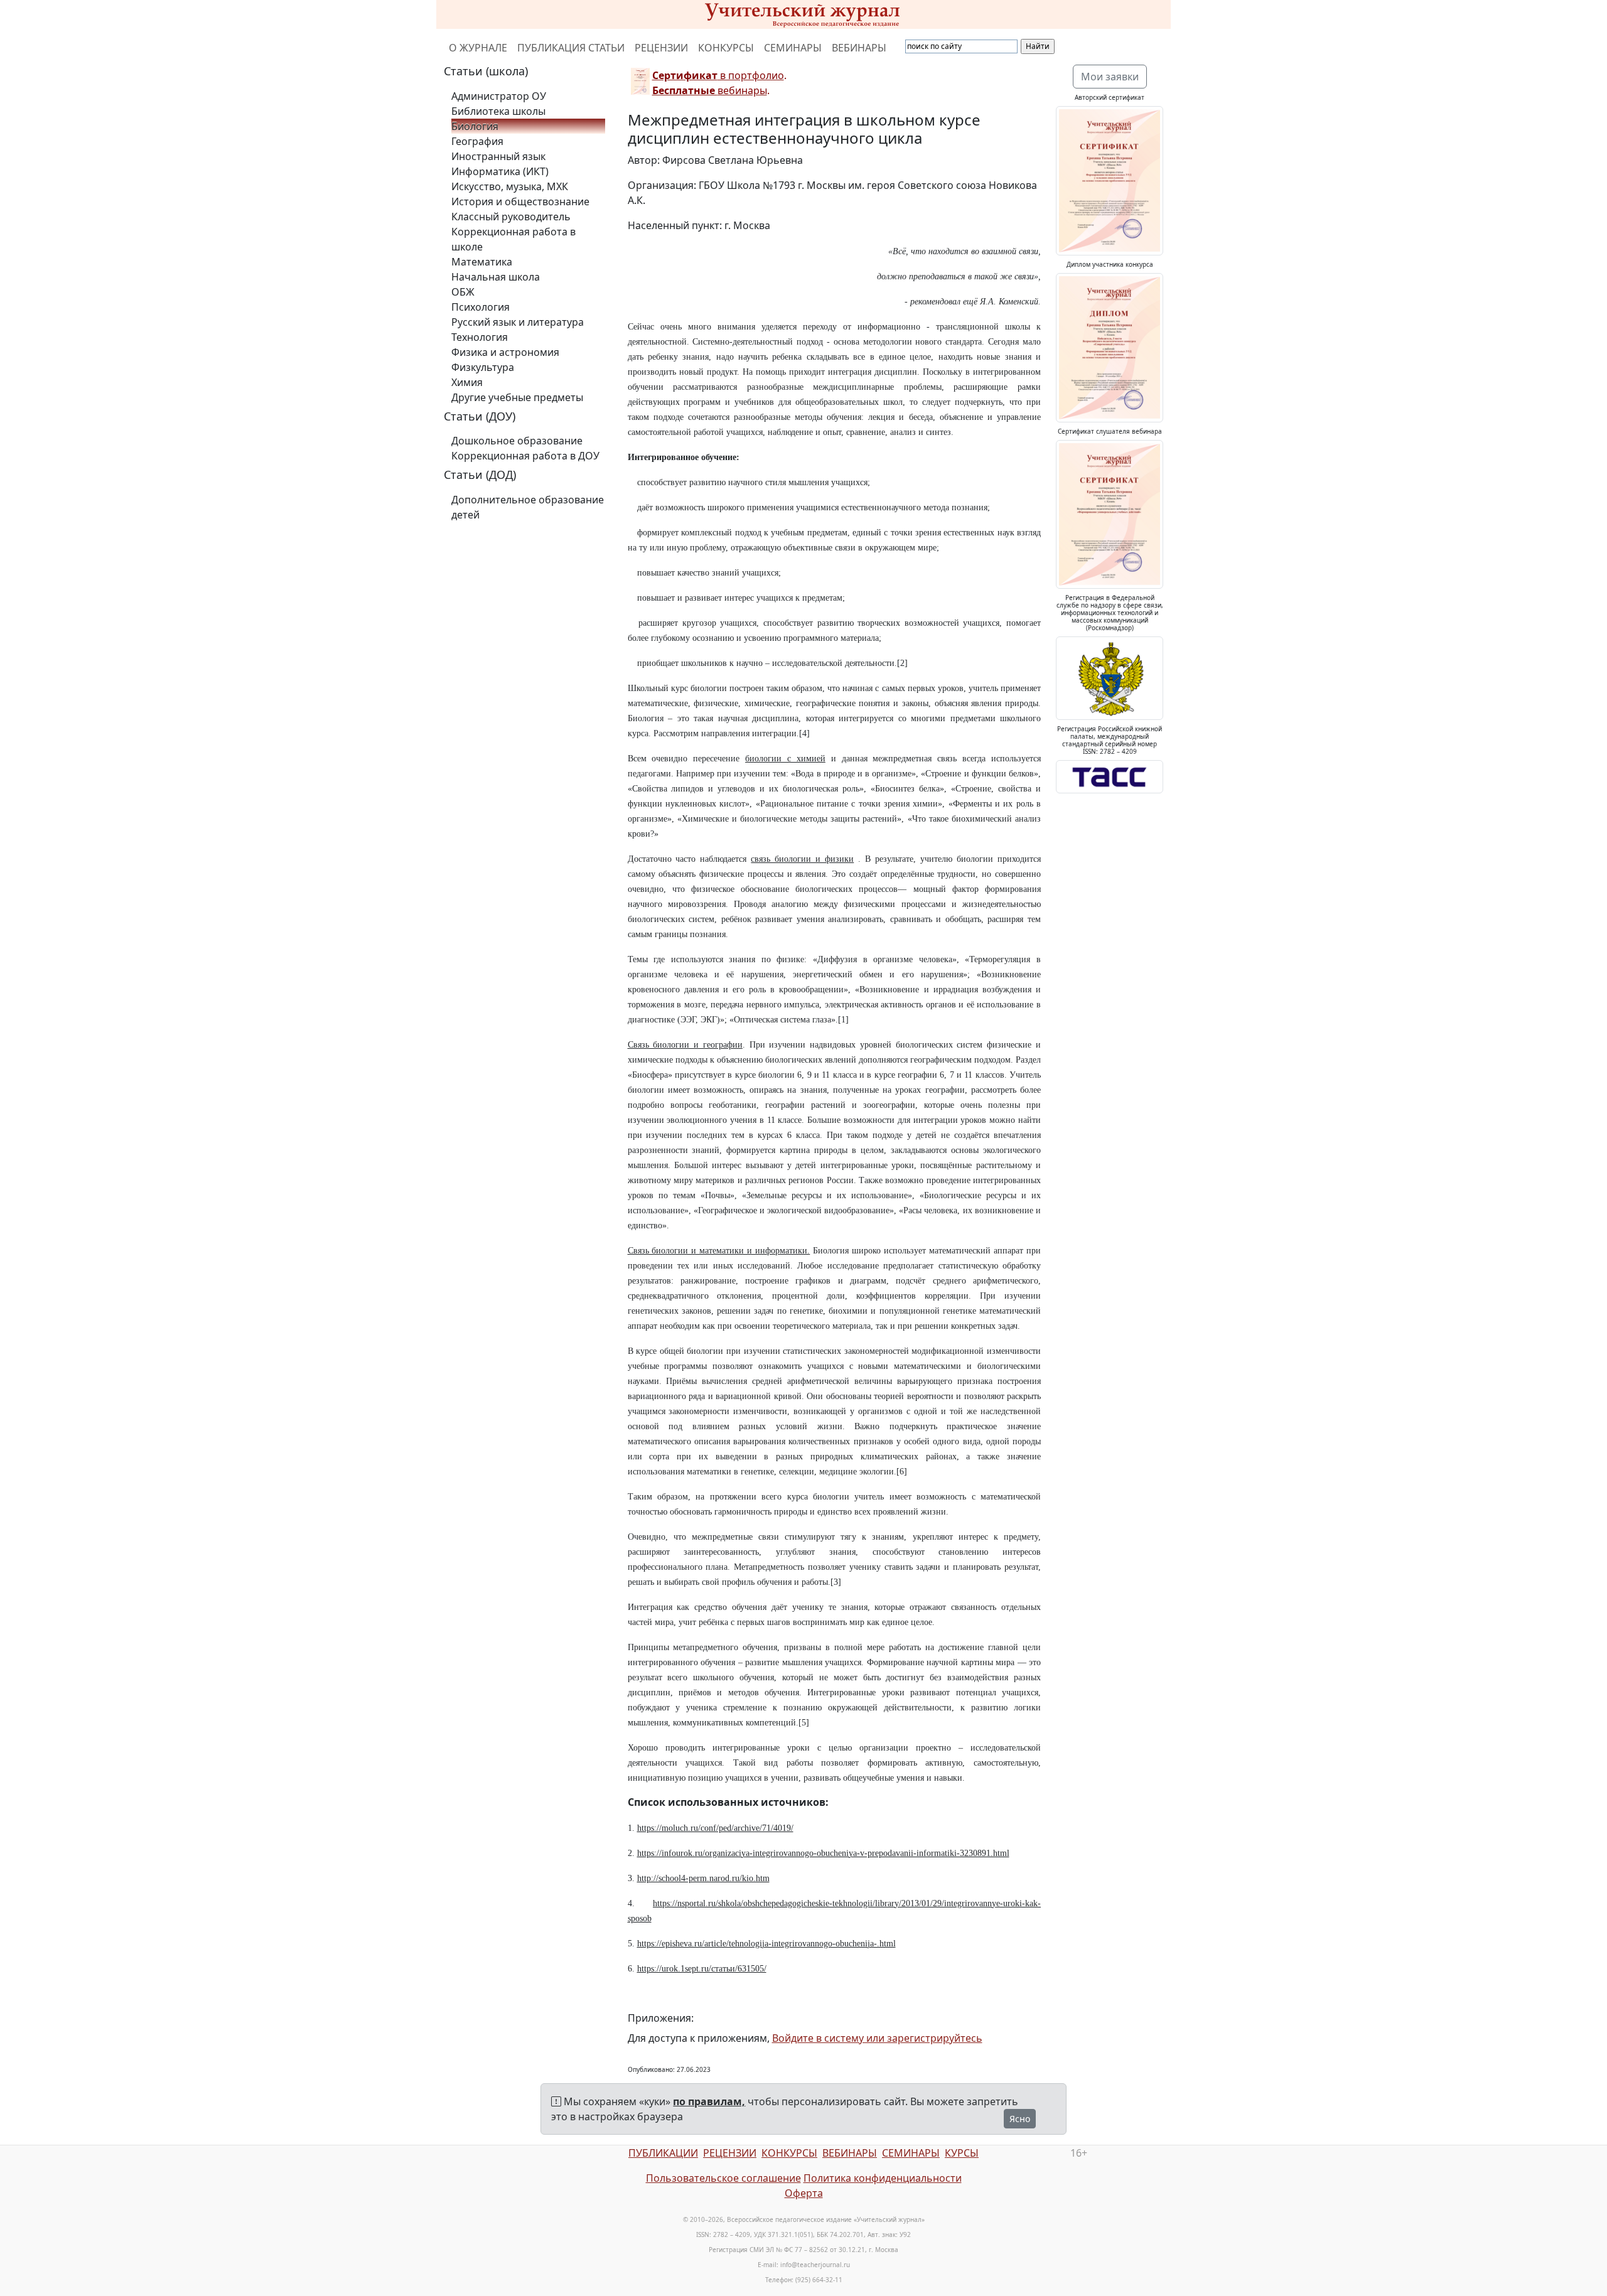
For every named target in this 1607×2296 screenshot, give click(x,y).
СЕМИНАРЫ (793, 48)
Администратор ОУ (499, 96)
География (477, 141)
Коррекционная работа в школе (513, 239)
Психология (481, 307)
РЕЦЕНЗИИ (661, 48)
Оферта (804, 2193)
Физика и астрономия (505, 352)
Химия (467, 382)
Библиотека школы (498, 111)
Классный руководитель (511, 217)
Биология (475, 126)
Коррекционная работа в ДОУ (525, 456)
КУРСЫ (962, 2153)
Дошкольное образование (517, 441)
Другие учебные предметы (517, 397)
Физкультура (483, 367)
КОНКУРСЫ (726, 48)
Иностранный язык (498, 156)
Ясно (1020, 2119)
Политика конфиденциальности (883, 2178)
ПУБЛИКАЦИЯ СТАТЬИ (571, 48)
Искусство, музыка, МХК (510, 186)
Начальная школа (496, 277)
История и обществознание (520, 201)
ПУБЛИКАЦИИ (663, 2153)
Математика (482, 262)
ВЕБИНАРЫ (859, 48)
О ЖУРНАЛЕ (478, 48)
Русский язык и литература (518, 322)
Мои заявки (1110, 77)
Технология (480, 337)
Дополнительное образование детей (528, 507)
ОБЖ (463, 292)
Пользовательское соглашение (723, 2178)
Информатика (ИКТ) (500, 171)
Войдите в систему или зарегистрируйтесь (877, 2038)
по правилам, (709, 2101)
